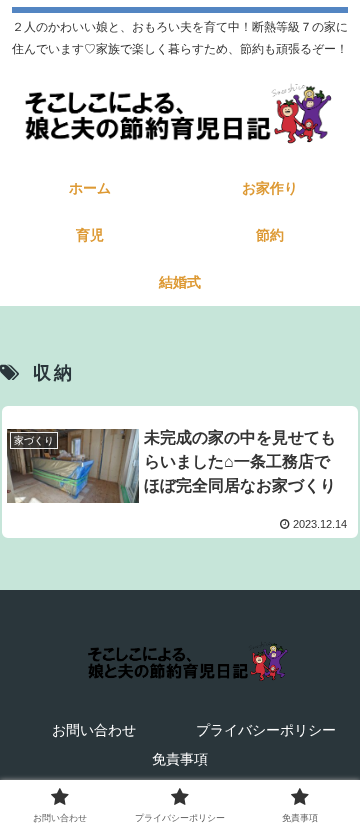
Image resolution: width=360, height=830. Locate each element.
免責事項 (180, 759)
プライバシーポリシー (266, 730)
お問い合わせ (94, 730)
